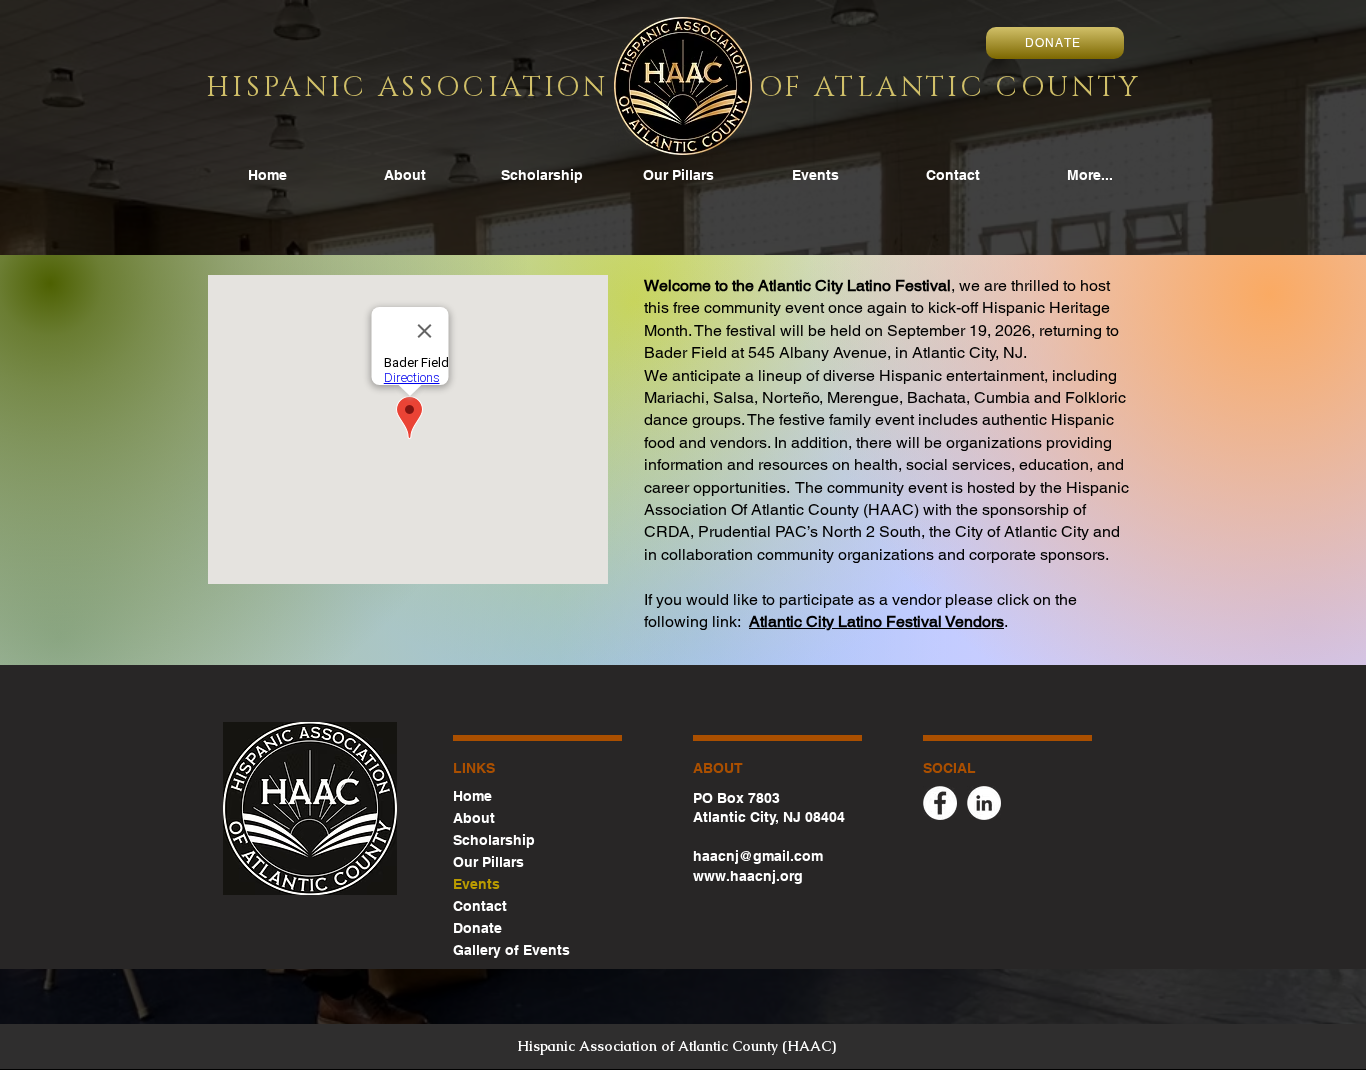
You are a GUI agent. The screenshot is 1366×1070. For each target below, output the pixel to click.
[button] (815, 175)
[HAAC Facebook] (940, 803)
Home (472, 796)
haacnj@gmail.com (758, 856)
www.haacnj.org (748, 876)
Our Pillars (488, 862)
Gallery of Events (511, 950)
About (474, 818)
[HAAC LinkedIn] (984, 803)
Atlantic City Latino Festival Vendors (876, 621)
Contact (480, 906)
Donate (477, 928)
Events (476, 884)
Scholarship (494, 840)
